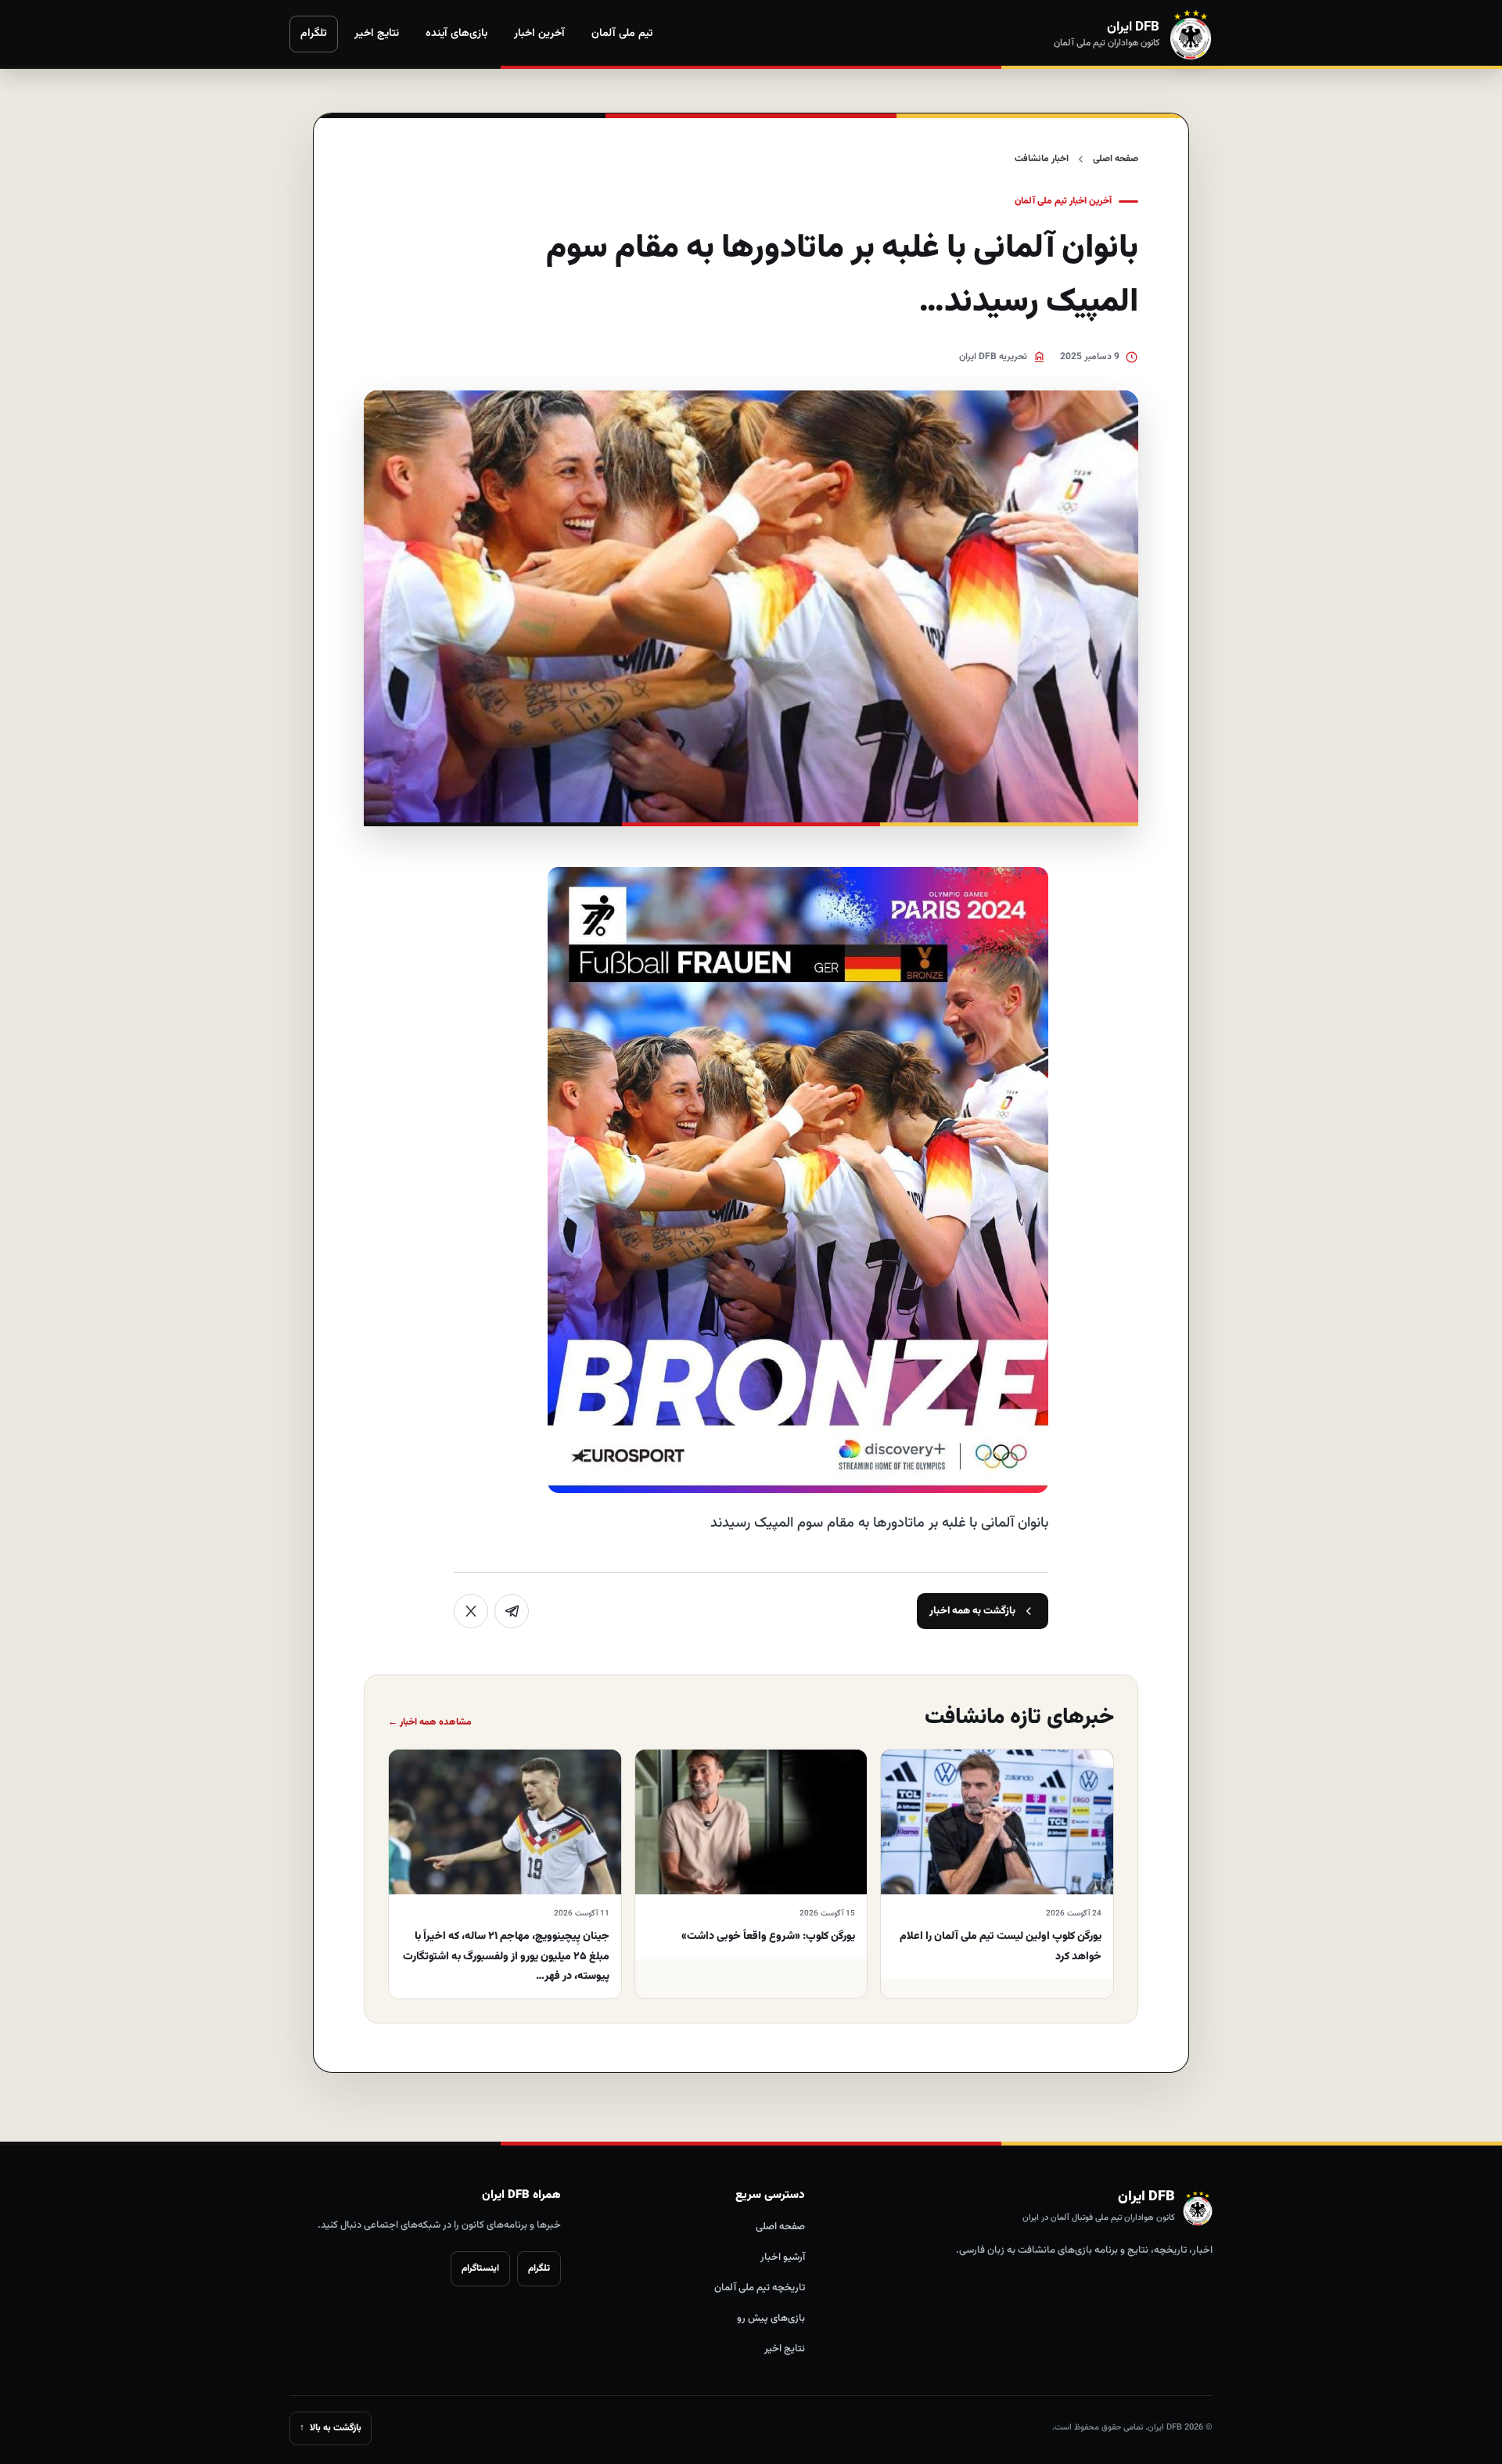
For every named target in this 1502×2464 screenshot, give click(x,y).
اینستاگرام (480, 2268)
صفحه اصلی (1116, 159)
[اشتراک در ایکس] (471, 1611)
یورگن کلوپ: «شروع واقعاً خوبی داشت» (768, 1937)
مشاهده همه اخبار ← (430, 1722)
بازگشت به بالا (331, 2428)
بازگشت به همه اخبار (972, 1611)
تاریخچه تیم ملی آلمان (760, 2288)
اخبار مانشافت (1042, 159)
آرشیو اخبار (783, 2257)
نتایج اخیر (377, 34)
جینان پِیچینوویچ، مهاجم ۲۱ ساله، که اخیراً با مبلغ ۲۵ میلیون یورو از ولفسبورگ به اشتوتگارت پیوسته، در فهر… (506, 1956)
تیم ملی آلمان (622, 34)
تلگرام (314, 34)
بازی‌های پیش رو (771, 2318)
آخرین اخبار (539, 34)
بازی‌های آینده (456, 34)
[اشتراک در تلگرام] (512, 1611)
